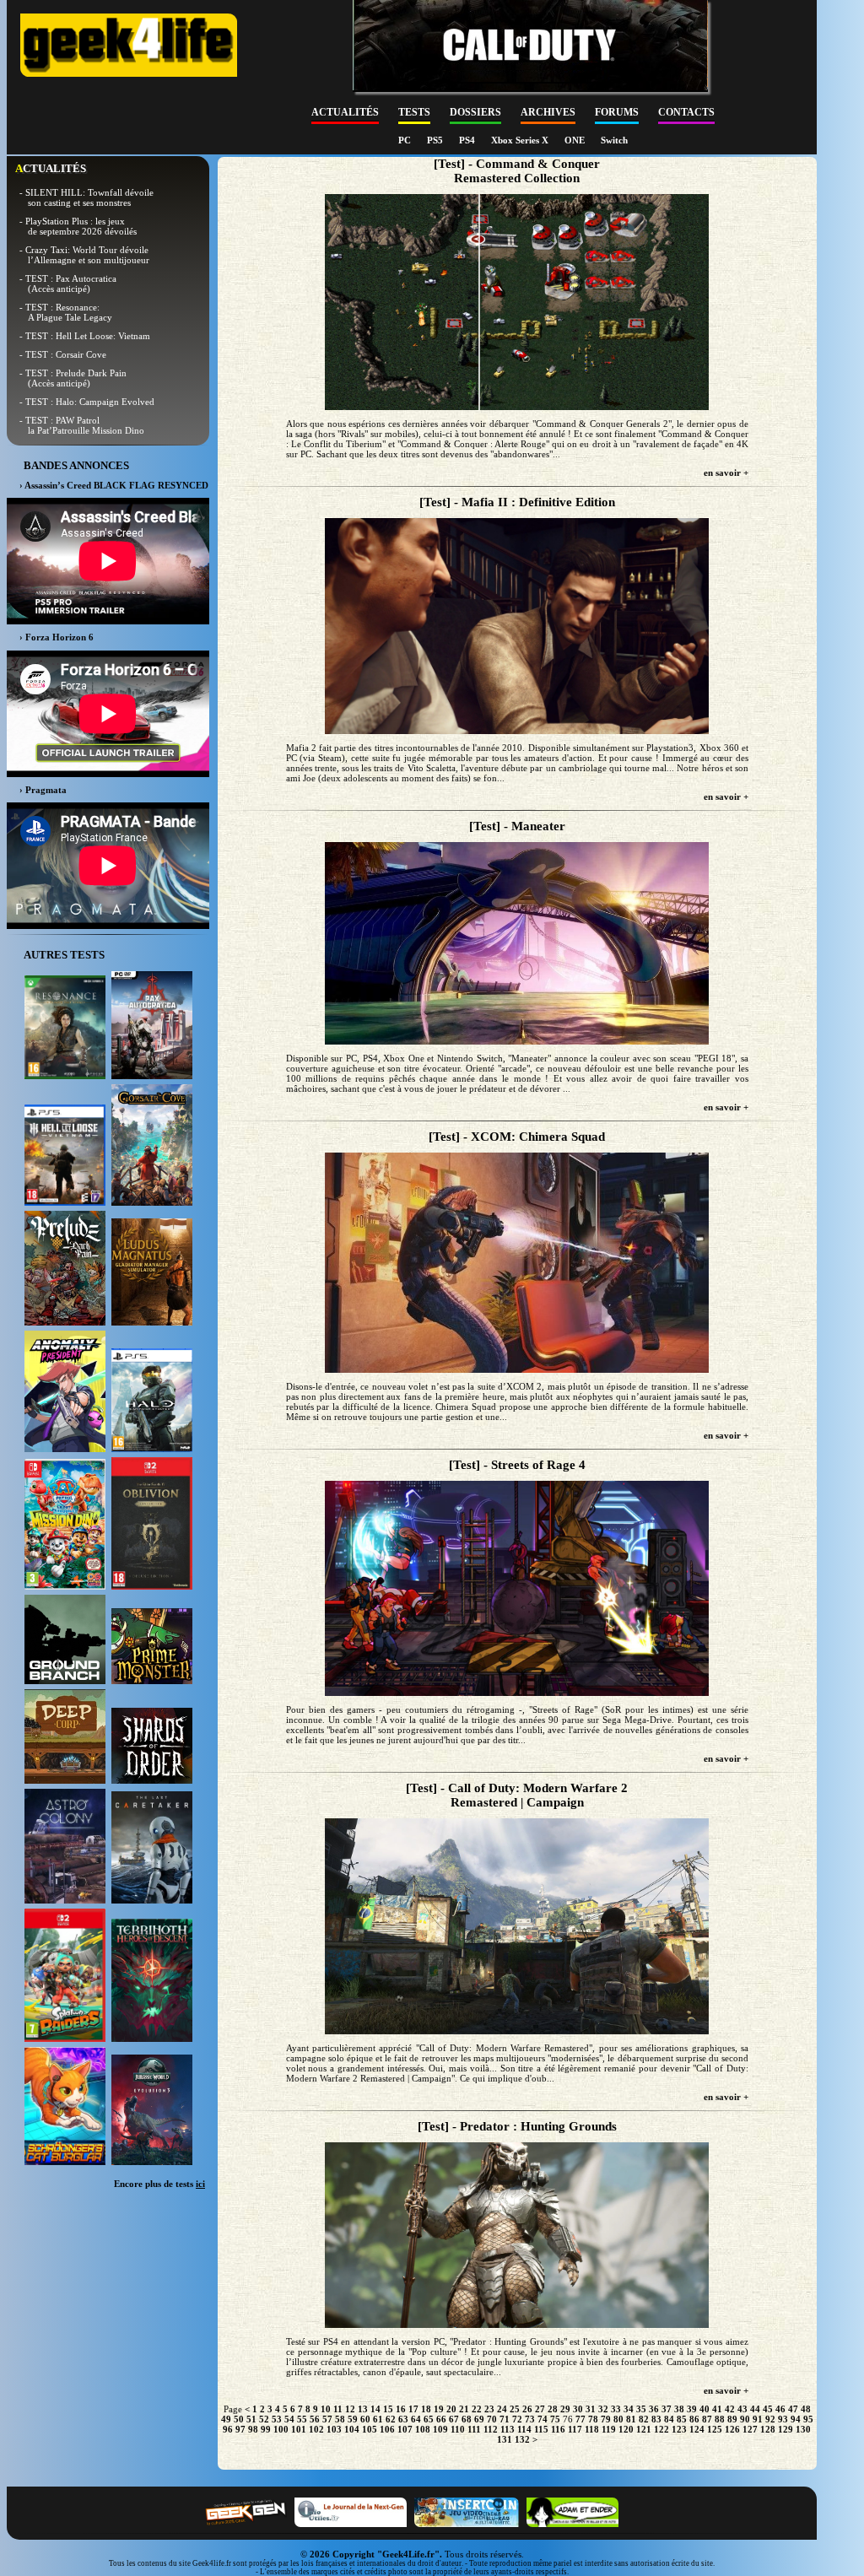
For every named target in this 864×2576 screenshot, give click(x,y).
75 (555, 2419)
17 (413, 2409)
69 (479, 2419)
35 (641, 2409)
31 (591, 2409)
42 (730, 2409)
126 (732, 2429)
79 (606, 2419)
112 (491, 2429)
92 (770, 2419)
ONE (576, 140)
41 (717, 2409)
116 (558, 2429)
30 (578, 2409)
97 (240, 2429)
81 (631, 2419)
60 (365, 2419)
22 (477, 2409)
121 (644, 2429)
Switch (614, 140)
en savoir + (726, 473)
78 (593, 2419)
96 (228, 2429)
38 (679, 2409)
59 (353, 2419)
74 (543, 2419)
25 (515, 2409)
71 (505, 2419)
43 (742, 2409)
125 (715, 2429)
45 (768, 2409)
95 (808, 2419)
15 (388, 2409)
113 (508, 2429)
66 (441, 2419)
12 (350, 2409)
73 (530, 2419)
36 (654, 2409)
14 (375, 2409)
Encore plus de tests (159, 2184)
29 (565, 2409)
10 (326, 2409)
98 (253, 2429)
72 (517, 2419)
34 (629, 2409)
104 (352, 2429)
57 (327, 2419)
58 (340, 2419)
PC (406, 140)
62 (391, 2419)
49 (226, 2419)
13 (363, 2409)
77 (580, 2419)
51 (251, 2419)
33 (616, 2409)
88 (720, 2419)
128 (768, 2429)
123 (679, 2429)
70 (492, 2419)
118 (592, 2429)
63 (403, 2419)
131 (505, 2439)
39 (692, 2409)
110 (458, 2429)
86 (694, 2419)
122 (661, 2429)
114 (524, 2429)
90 (745, 2419)
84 (669, 2419)
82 (644, 2419)
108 (423, 2429)
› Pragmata (43, 790)
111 (474, 2429)
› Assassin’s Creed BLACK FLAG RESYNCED (114, 485)
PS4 (468, 140)
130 (803, 2429)
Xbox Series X (521, 140)
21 (464, 2409)
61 (378, 2419)
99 (266, 2429)
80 (618, 2419)
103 (334, 2429)
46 (780, 2409)
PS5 (436, 140)
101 (299, 2429)
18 (426, 2409)
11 (338, 2409)
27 (540, 2409)
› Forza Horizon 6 (57, 637)
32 (603, 2409)
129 (786, 2429)
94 (796, 2419)
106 (387, 2429)
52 (264, 2419)
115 (541, 2429)
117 (575, 2429)
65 (429, 2419)
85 (682, 2419)
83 (656, 2419)
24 (502, 2409)
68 (467, 2419)
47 (793, 2409)
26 (527, 2409)
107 (405, 2429)
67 (454, 2419)
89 (732, 2419)
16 (401, 2409)
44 (755, 2409)
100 (281, 2429)
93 (783, 2419)
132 (522, 2439)
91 (758, 2419)
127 (750, 2429)
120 (626, 2429)
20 (451, 2409)
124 (697, 2429)
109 (440, 2429)
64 (416, 2419)
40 (705, 2409)
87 (707, 2419)
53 (277, 2419)
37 (667, 2409)
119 (609, 2429)
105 (370, 2429)
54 (289, 2419)
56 (315, 2419)
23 (489, 2409)
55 (302, 2419)
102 (316, 2429)
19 (439, 2409)
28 (553, 2409)
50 (239, 2419)
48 (806, 2409)
